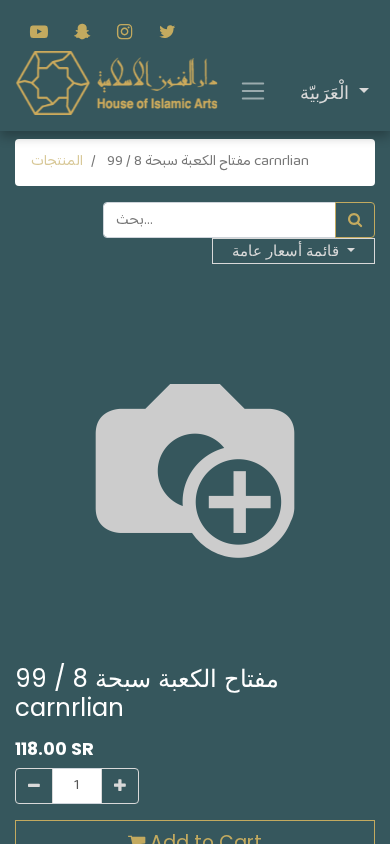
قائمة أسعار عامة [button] (287, 250)
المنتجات (57, 161)
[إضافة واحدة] (120, 786)
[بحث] (355, 220)
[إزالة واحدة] (34, 786)
